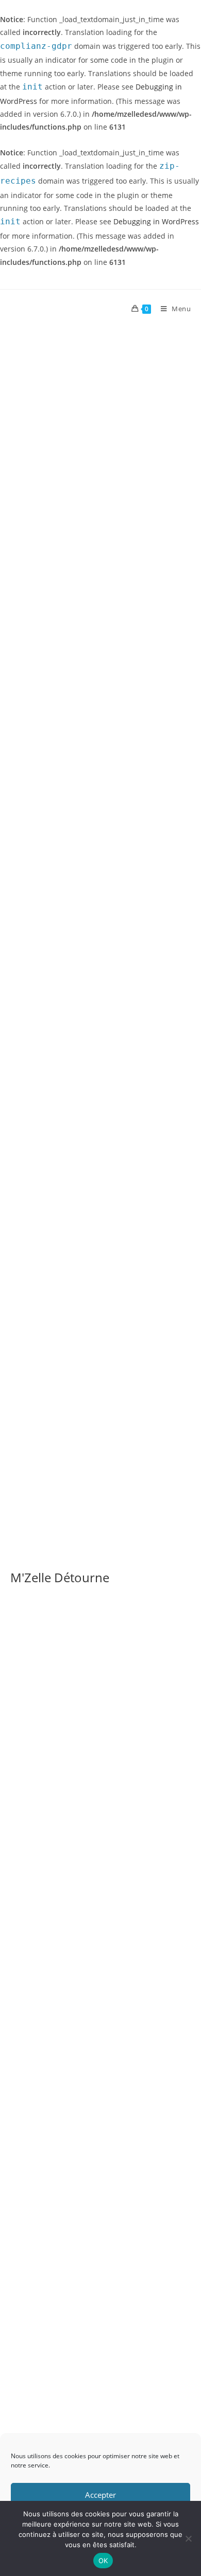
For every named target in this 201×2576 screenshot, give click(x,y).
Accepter (100, 2495)
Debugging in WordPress (156, 221)
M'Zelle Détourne (60, 1577)
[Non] (188, 2538)
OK (103, 2561)
